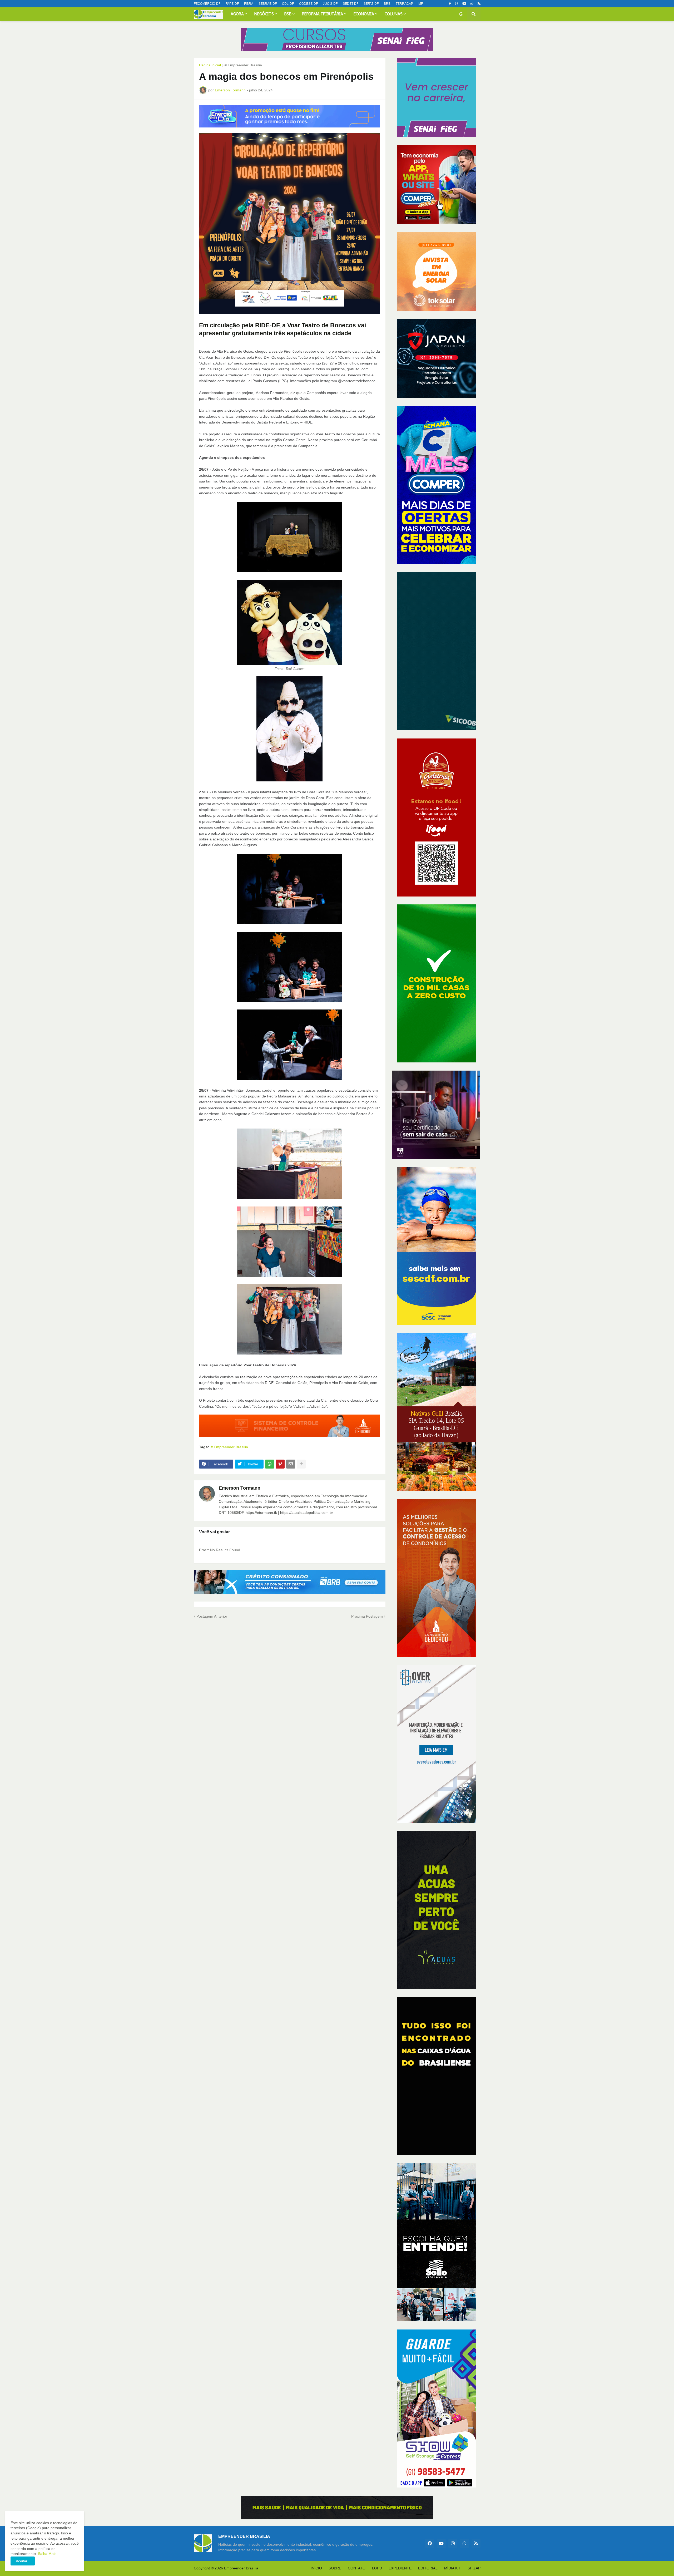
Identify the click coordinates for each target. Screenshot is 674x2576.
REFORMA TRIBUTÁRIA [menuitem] (323, 14)
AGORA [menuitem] (237, 14)
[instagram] (457, 4)
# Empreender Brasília (243, 65)
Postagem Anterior (212, 1616)
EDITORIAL (428, 2568)
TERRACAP (404, 4)
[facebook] (430, 2543)
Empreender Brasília (241, 2568)
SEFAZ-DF (371, 4)
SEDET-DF (351, 4)
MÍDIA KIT (453, 2568)
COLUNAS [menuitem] (394, 14)
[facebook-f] (450, 4)
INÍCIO (316, 2568)
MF (421, 4)
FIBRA (249, 4)
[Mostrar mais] (301, 1464)
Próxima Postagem (367, 1616)
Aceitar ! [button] (23, 2561)
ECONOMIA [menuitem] (364, 14)
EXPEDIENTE (400, 2568)
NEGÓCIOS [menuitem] (264, 14)
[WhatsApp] (270, 1464)
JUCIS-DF (330, 4)
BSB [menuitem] (288, 14)
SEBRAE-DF (268, 4)
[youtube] (464, 4)
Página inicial (210, 65)
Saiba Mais (47, 2554)
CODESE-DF (308, 4)
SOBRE (335, 2568)
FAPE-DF (232, 4)
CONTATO (357, 2568)
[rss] (479, 4)
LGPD (377, 2568)
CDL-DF (288, 4)
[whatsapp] (472, 4)
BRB (387, 4)
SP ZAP (474, 2568)
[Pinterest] (280, 1464)
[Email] (291, 1464)
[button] (461, 14)
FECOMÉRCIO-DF (207, 4)
